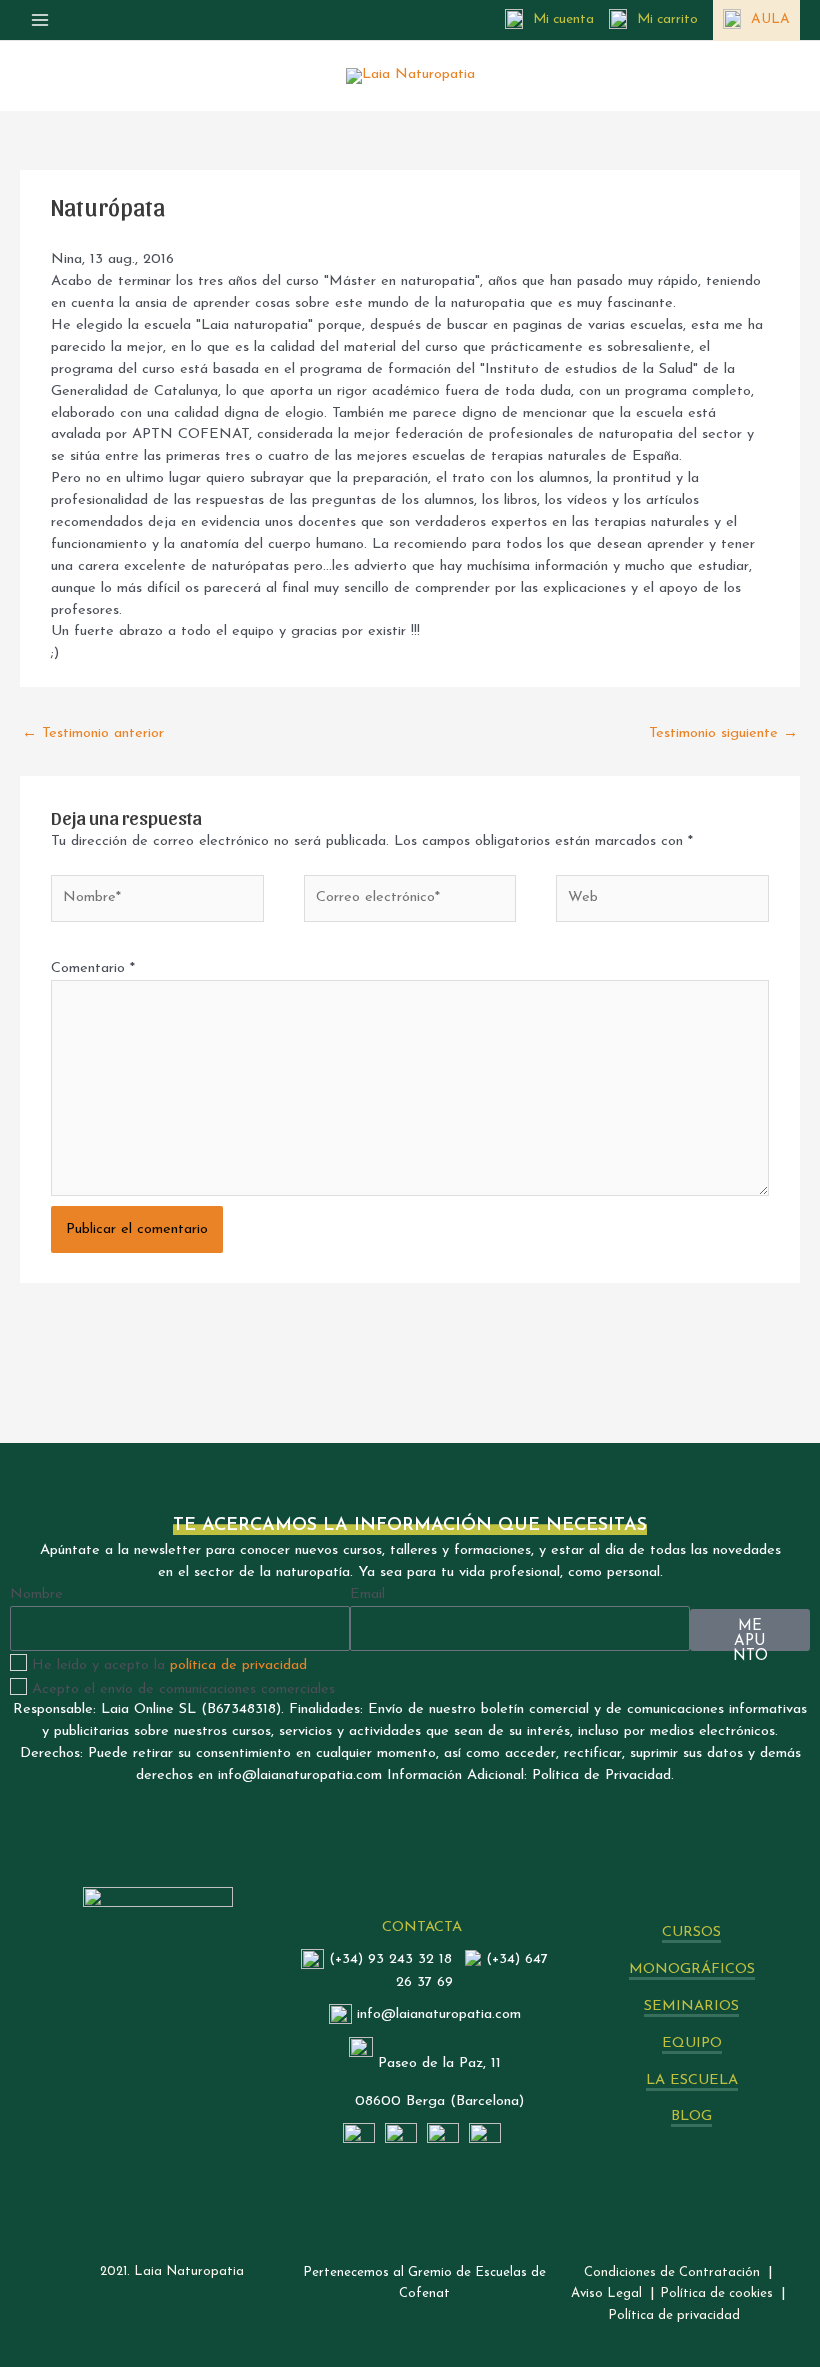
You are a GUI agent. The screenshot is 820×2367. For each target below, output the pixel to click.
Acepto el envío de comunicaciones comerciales (183, 1689)
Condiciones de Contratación (672, 2272)
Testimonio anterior (93, 733)
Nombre (36, 1594)
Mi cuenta (563, 19)
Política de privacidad (674, 2315)
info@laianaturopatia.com (439, 2014)
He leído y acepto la (169, 1665)
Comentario (93, 968)
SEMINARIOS (691, 2006)
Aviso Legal (606, 2293)
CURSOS (691, 1932)
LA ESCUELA (692, 2080)
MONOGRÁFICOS (692, 1969)
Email (367, 1594)
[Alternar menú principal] (40, 20)
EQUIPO (692, 2043)
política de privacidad (238, 1665)
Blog (691, 2116)
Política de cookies (716, 2293)
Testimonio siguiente (723, 733)
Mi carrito (667, 19)
